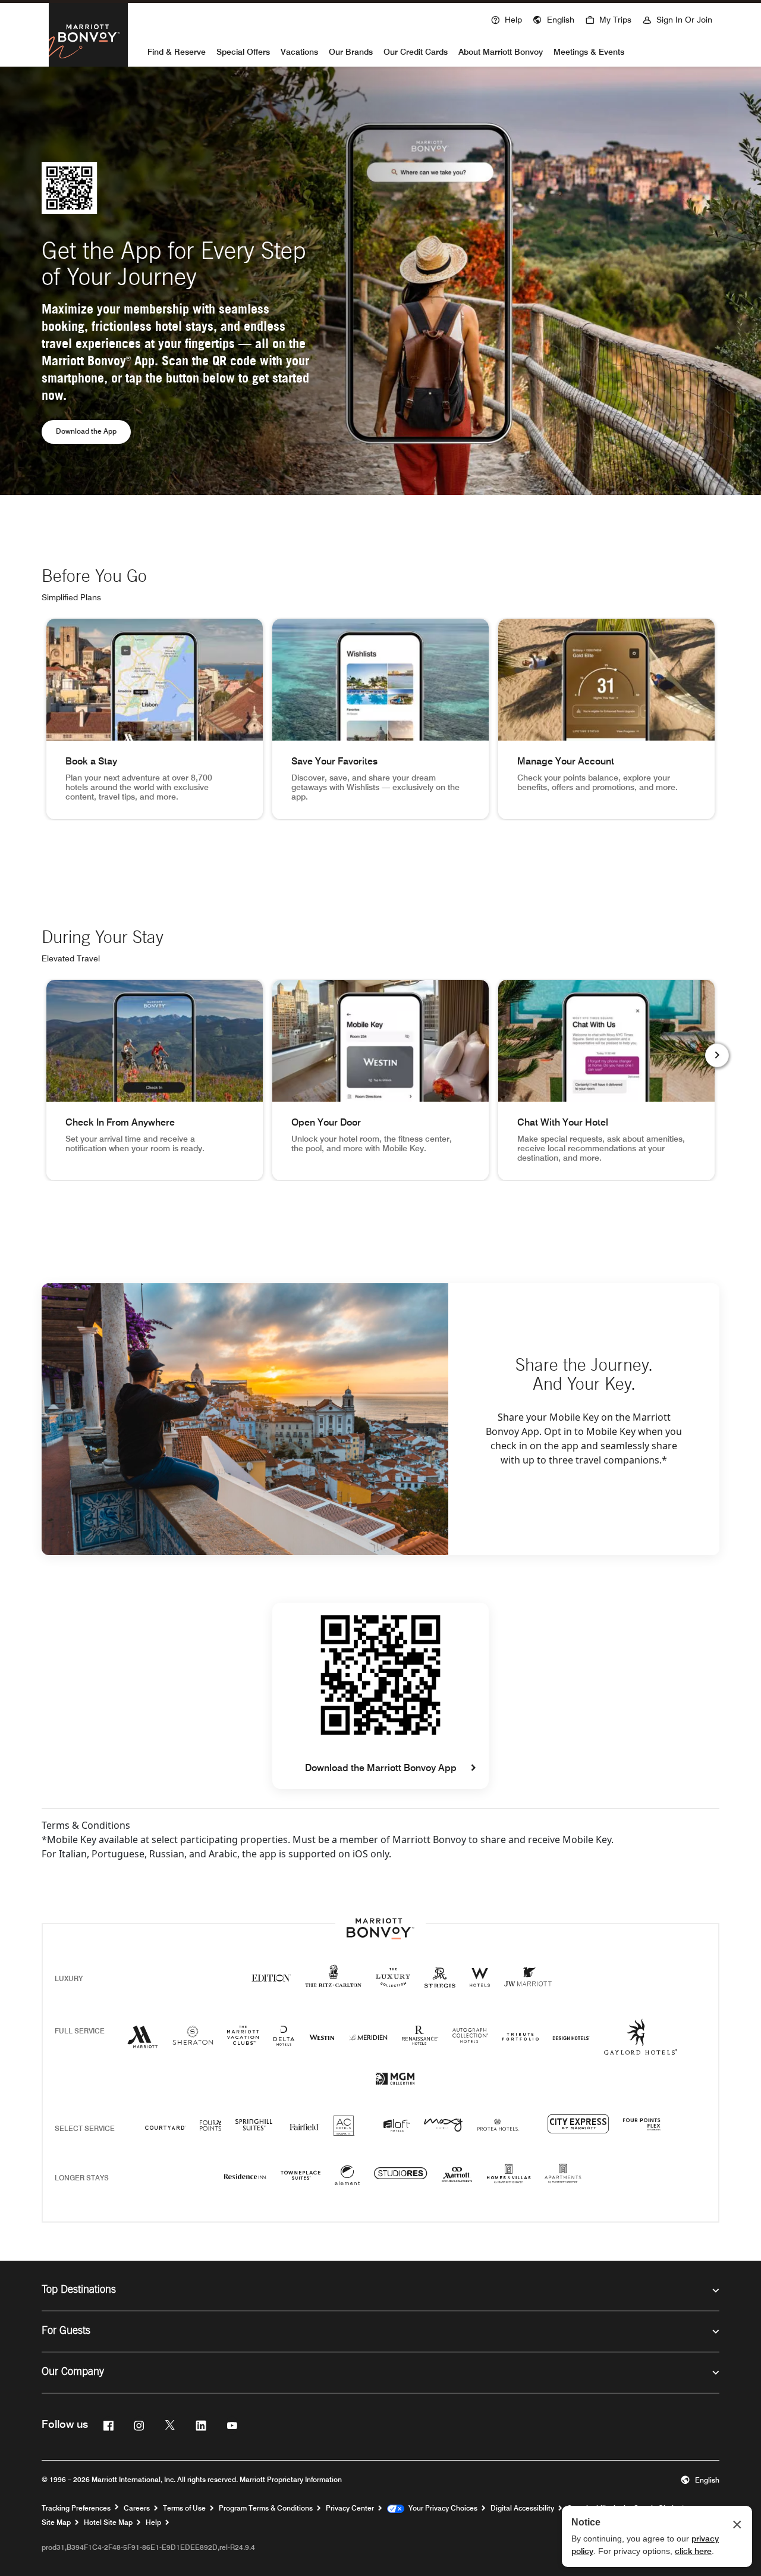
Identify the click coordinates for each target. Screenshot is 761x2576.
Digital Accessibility (522, 2508)
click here (693, 2551)
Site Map (56, 2522)
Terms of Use (184, 2508)
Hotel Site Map (108, 2522)
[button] (554, 18)
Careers (137, 2508)
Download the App (93, 431)
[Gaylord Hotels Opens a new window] (641, 2047)
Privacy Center (350, 2508)
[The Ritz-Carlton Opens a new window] (333, 1983)
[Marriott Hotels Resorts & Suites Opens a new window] (143, 2041)
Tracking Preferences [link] (76, 2508)
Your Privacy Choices (441, 2508)
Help (153, 2522)
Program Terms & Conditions (266, 2508)
